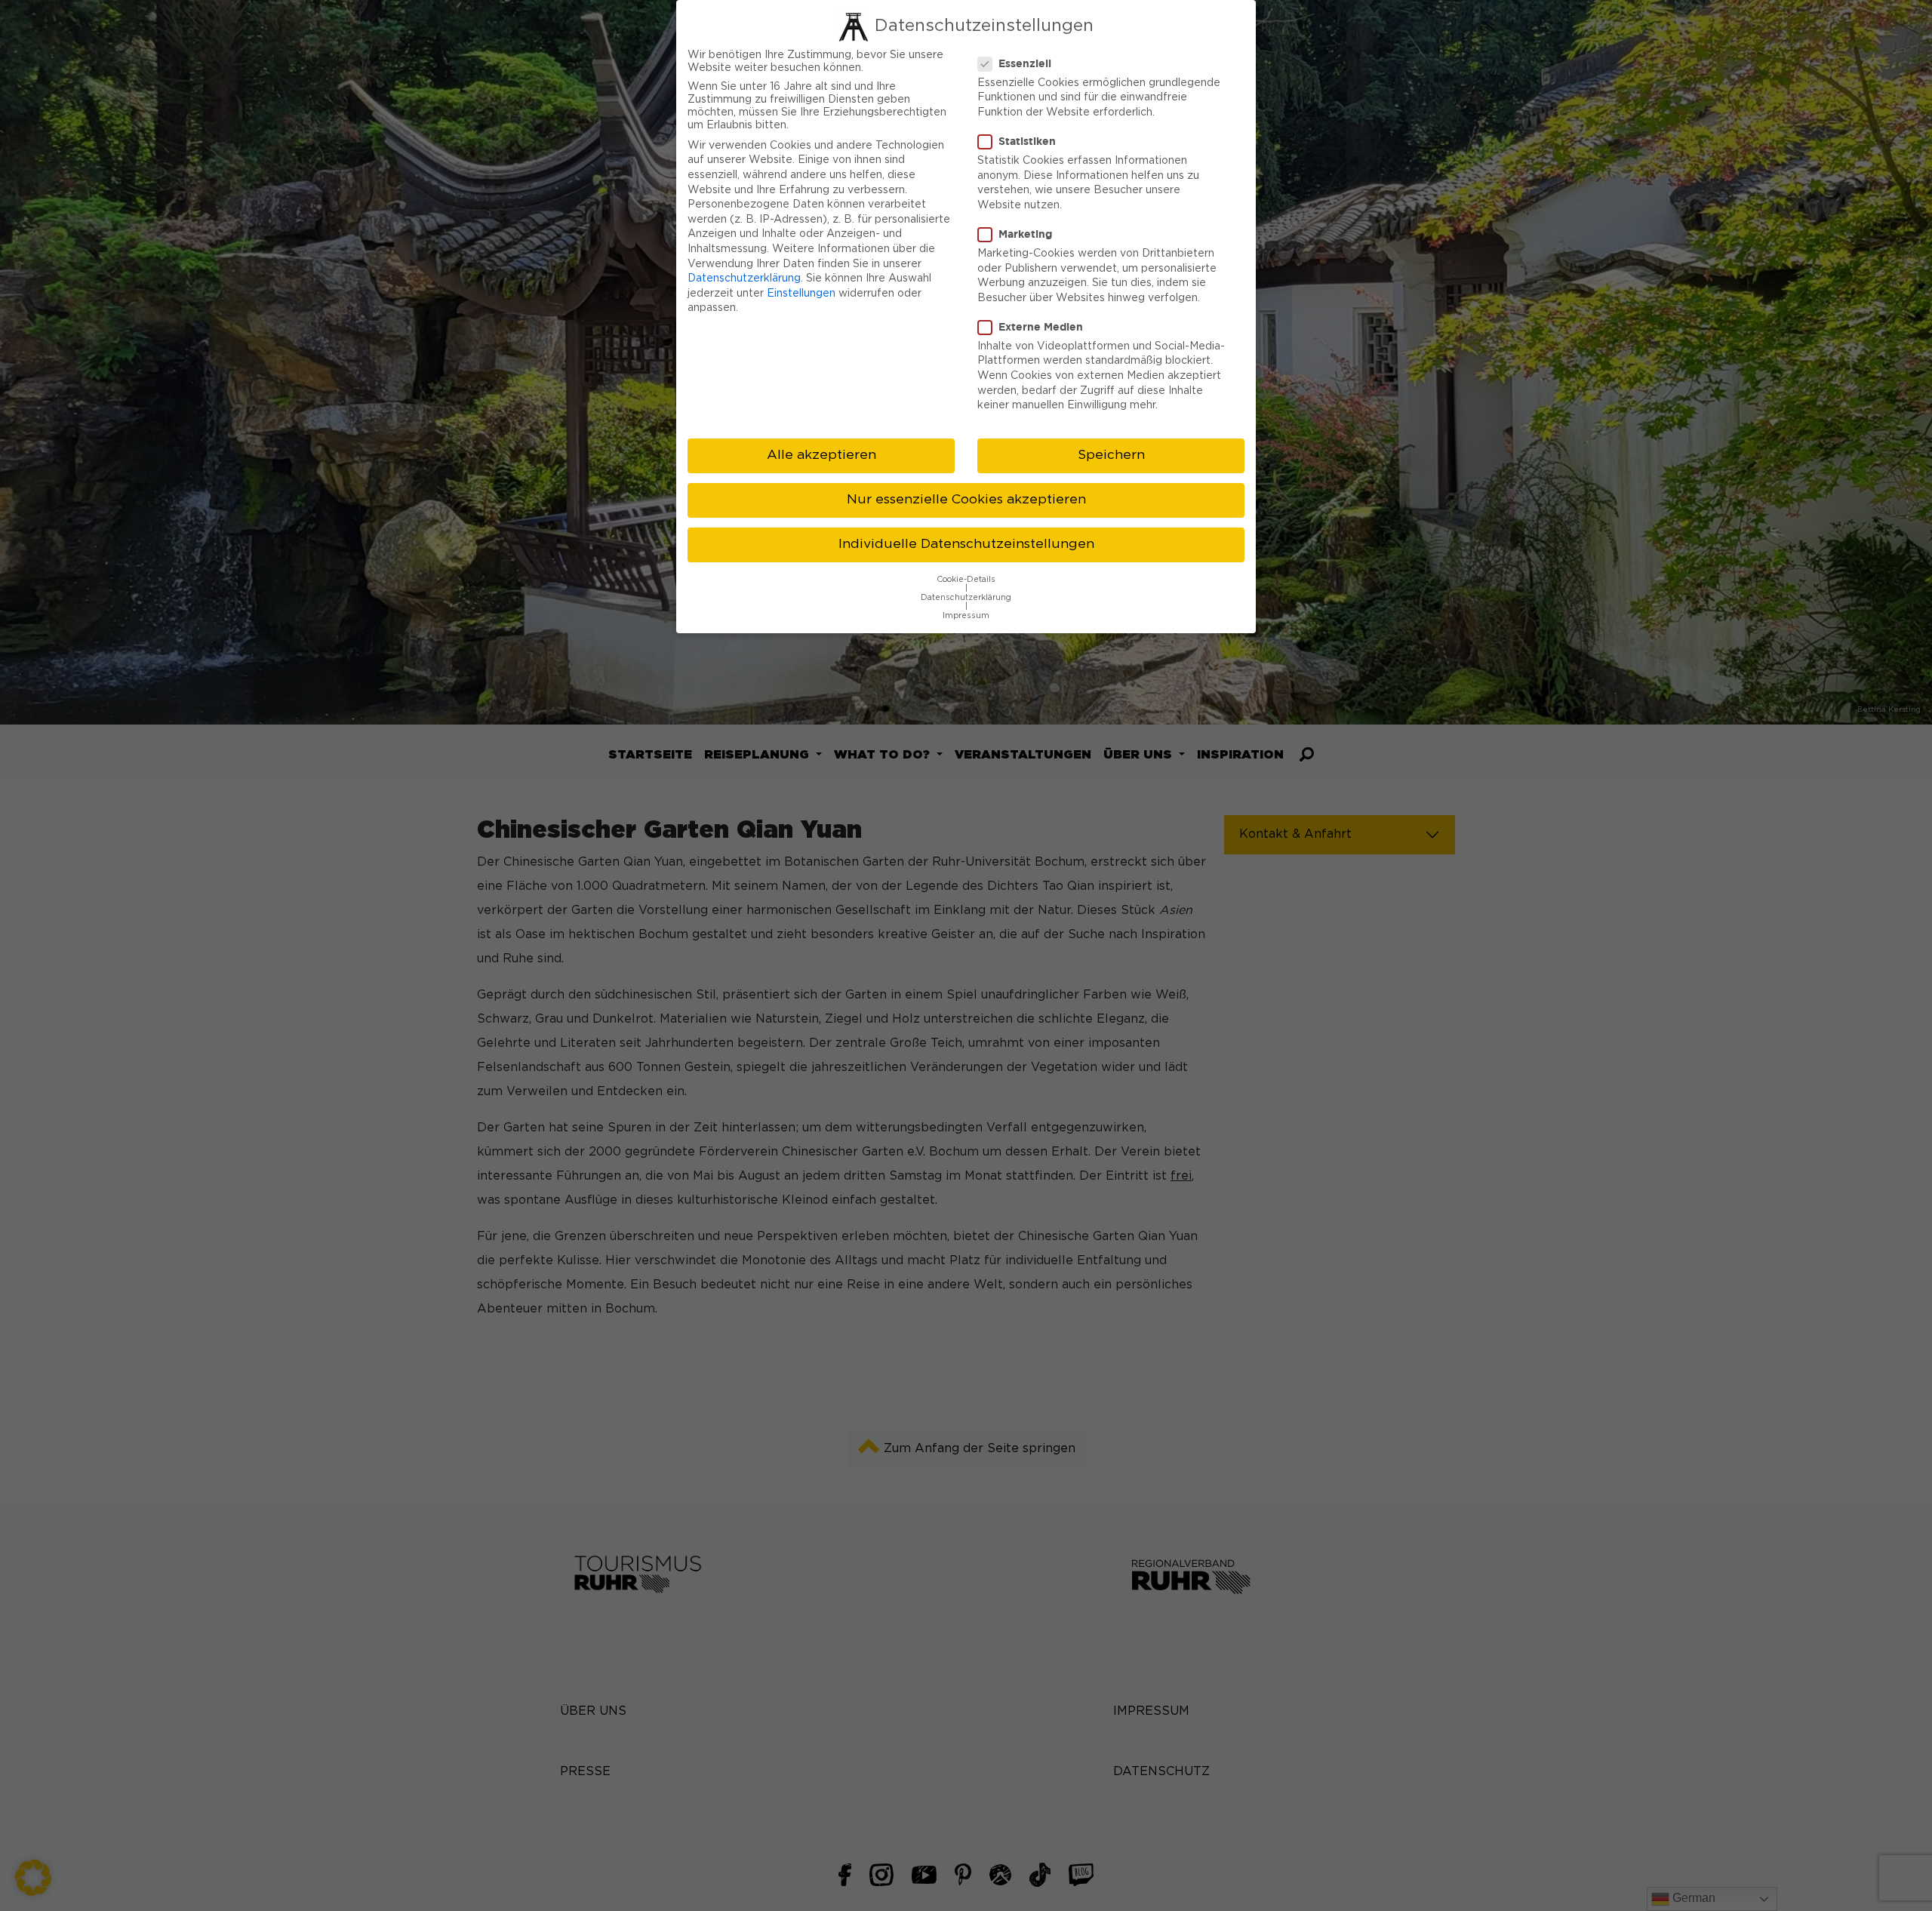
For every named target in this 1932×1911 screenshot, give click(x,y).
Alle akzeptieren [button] (821, 455)
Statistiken (1027, 141)
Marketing (1025, 234)
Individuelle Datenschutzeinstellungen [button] (966, 544)
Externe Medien (1041, 326)
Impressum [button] (966, 616)
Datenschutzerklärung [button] (966, 598)
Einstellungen (801, 294)
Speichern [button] (1111, 455)
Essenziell (1025, 63)
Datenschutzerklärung (744, 278)
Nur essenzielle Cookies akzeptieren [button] (966, 500)
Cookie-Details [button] (966, 580)
